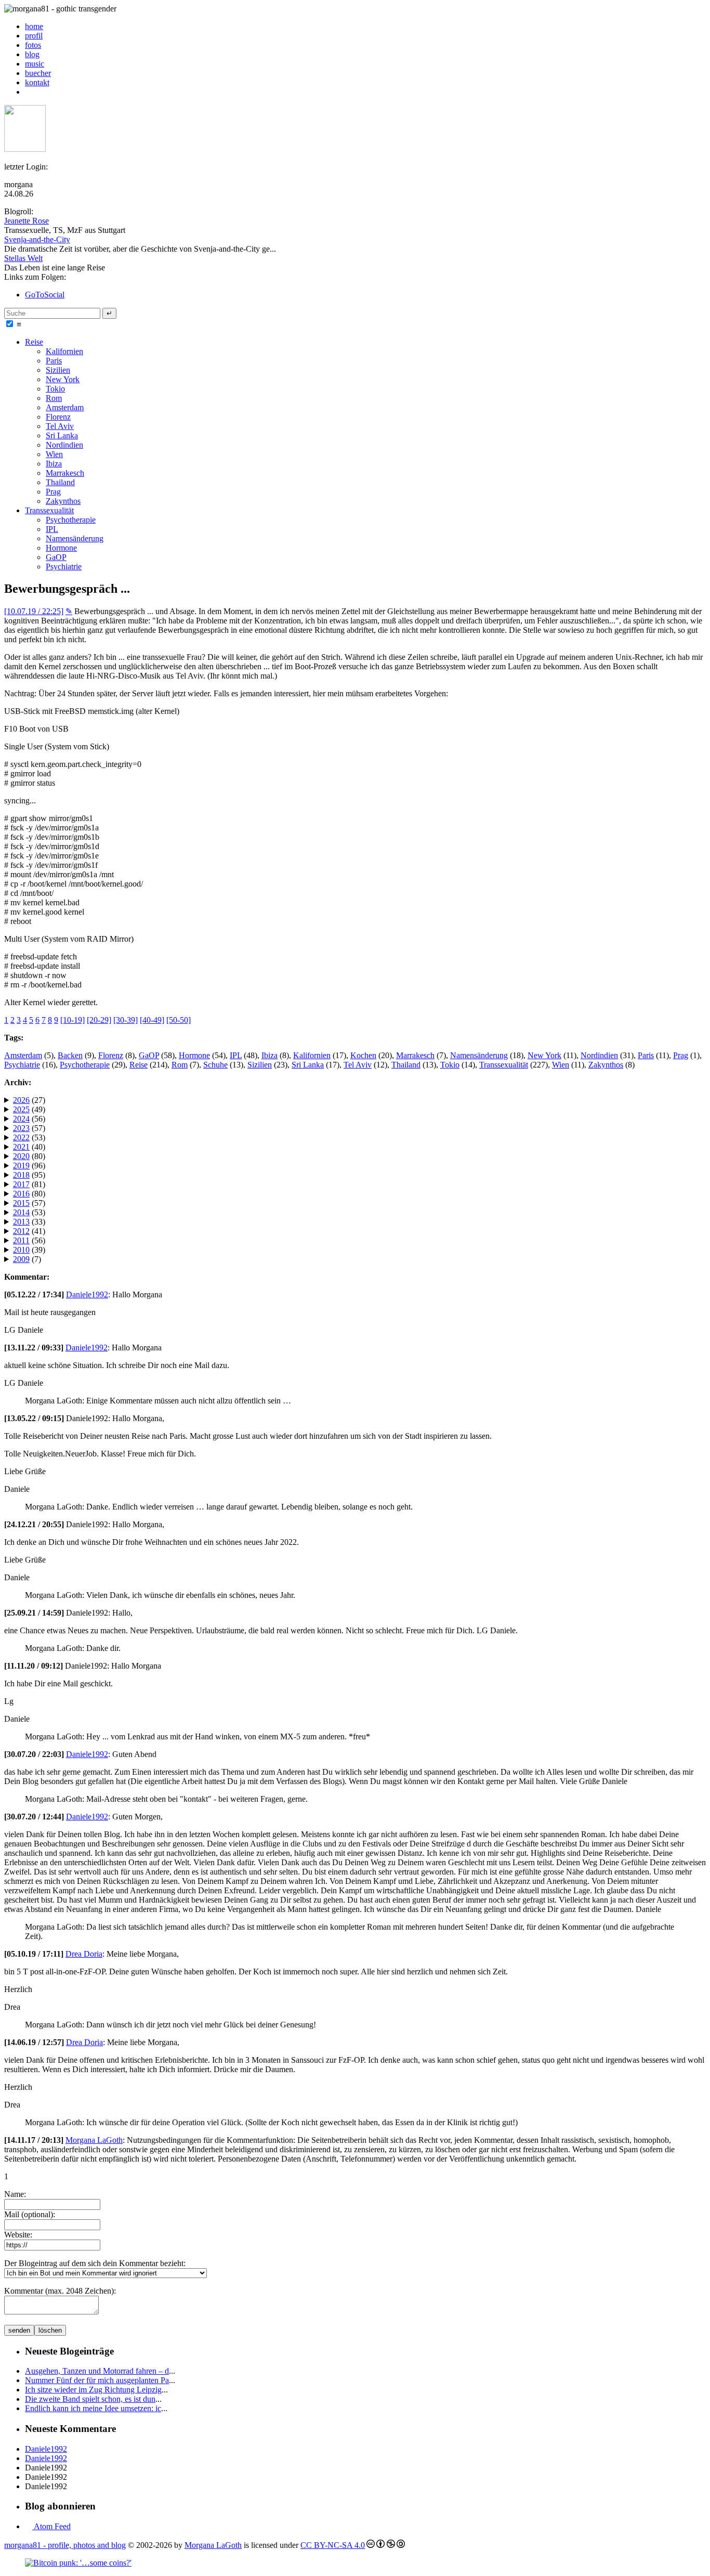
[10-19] (73, 1020)
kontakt (37, 82)
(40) (29, 1147)
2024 (21, 1119)
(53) (29, 1137)
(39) (29, 1250)
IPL (52, 529)
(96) (29, 1166)
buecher (38, 73)
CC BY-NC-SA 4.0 (333, 2545)
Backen (70, 1055)
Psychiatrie (64, 567)
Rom (54, 398)
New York (63, 379)
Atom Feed (51, 2526)
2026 (21, 1100)
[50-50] (179, 1020)
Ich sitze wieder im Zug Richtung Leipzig (93, 2390)
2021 (21, 1147)
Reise (34, 342)
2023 (21, 1128)
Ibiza (54, 464)
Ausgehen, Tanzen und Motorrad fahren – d (97, 2371)
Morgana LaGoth (94, 2140)
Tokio (55, 389)
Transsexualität (49, 510)
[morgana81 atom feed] (29, 92)
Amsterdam (65, 407)
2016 (21, 1194)
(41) (29, 1231)
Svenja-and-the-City (37, 239)
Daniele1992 (87, 1294)
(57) (29, 1128)
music (35, 64)
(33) (29, 1222)
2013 (21, 1222)
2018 (21, 1175)
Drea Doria (84, 1954)
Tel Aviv (60, 426)
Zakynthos (63, 501)
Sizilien (58, 370)
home (34, 26)
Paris (54, 361)
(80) (29, 1156)
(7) (27, 1259)
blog (32, 54)
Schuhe (215, 1065)
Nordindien (64, 445)
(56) (29, 1119)
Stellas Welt (23, 258)
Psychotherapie (71, 520)
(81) (29, 1184)
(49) (29, 1109)
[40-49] (152, 1020)
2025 (21, 1109)
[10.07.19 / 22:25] (34, 611)
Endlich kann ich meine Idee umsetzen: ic (93, 2408)
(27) (29, 1100)
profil (34, 36)
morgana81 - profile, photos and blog (65, 2545)
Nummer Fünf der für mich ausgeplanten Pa (97, 2380)
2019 (21, 1166)
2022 (21, 1137)
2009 (21, 1259)
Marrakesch (65, 473)
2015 (21, 1203)
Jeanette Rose (27, 221)
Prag (53, 492)
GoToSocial (45, 295)
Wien (54, 454)
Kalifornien (64, 351)
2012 (21, 1231)
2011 (21, 1240)
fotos (33, 45)
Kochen (363, 1055)
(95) (29, 1175)
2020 (21, 1156)
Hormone (61, 548)
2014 (21, 1212)
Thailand (60, 482)
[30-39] (126, 1020)
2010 (21, 1250)
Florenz (58, 417)
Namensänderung (75, 538)
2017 (21, 1184)
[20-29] (99, 1020)
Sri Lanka (62, 435)
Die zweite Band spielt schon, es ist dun (90, 2399)
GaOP (56, 557)
